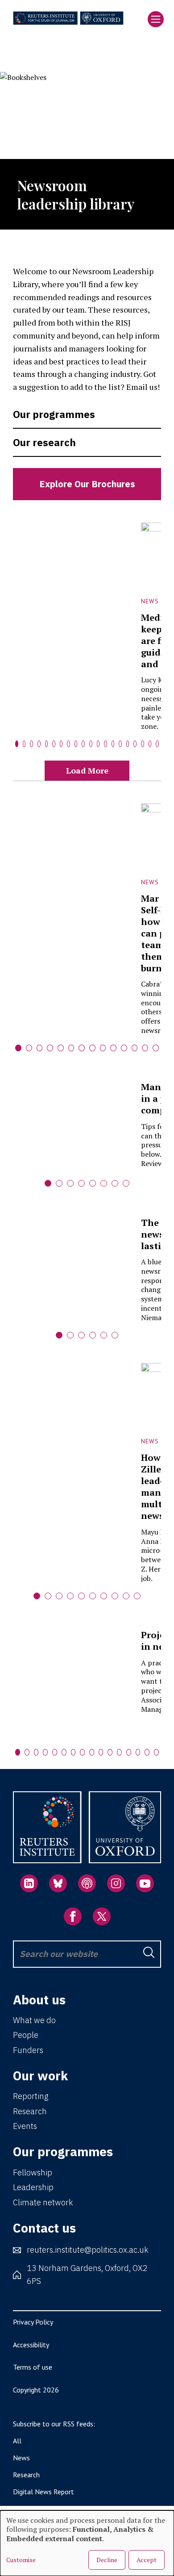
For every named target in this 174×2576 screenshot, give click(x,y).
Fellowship (33, 2172)
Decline (107, 2560)
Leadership (33, 2187)
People (26, 2035)
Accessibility (31, 2345)
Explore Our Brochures (87, 484)
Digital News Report (43, 2492)
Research (30, 2111)
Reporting (31, 2096)
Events (25, 2126)
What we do (34, 2020)
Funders (28, 2050)
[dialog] (87, 2543)
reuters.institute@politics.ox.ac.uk (87, 2250)
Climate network (43, 2202)
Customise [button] (21, 2560)
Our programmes (54, 414)
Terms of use (33, 2367)
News (21, 2458)
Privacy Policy (33, 2322)
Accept (147, 2560)
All (17, 2441)
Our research (44, 442)
